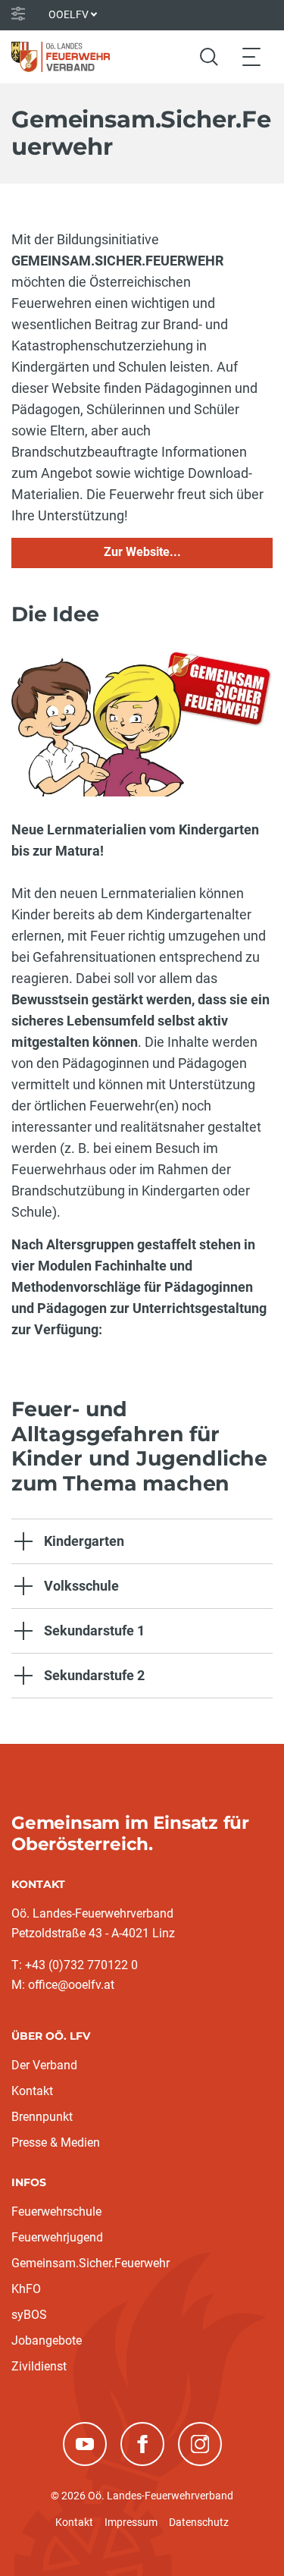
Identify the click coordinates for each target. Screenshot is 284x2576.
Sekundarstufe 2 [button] (94, 1675)
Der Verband (44, 2065)
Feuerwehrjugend (57, 2237)
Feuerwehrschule (56, 2212)
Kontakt (32, 2091)
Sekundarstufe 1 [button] (94, 1630)
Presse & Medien (56, 2142)
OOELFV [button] (69, 14)
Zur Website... (142, 552)
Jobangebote (47, 2340)
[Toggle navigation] (251, 57)
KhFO (26, 2289)
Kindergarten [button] (84, 1541)
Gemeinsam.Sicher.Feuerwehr (91, 2263)
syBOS (29, 2315)
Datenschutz (199, 2522)
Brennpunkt (42, 2117)
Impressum (131, 2522)
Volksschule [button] (81, 1586)
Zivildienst (39, 2366)
